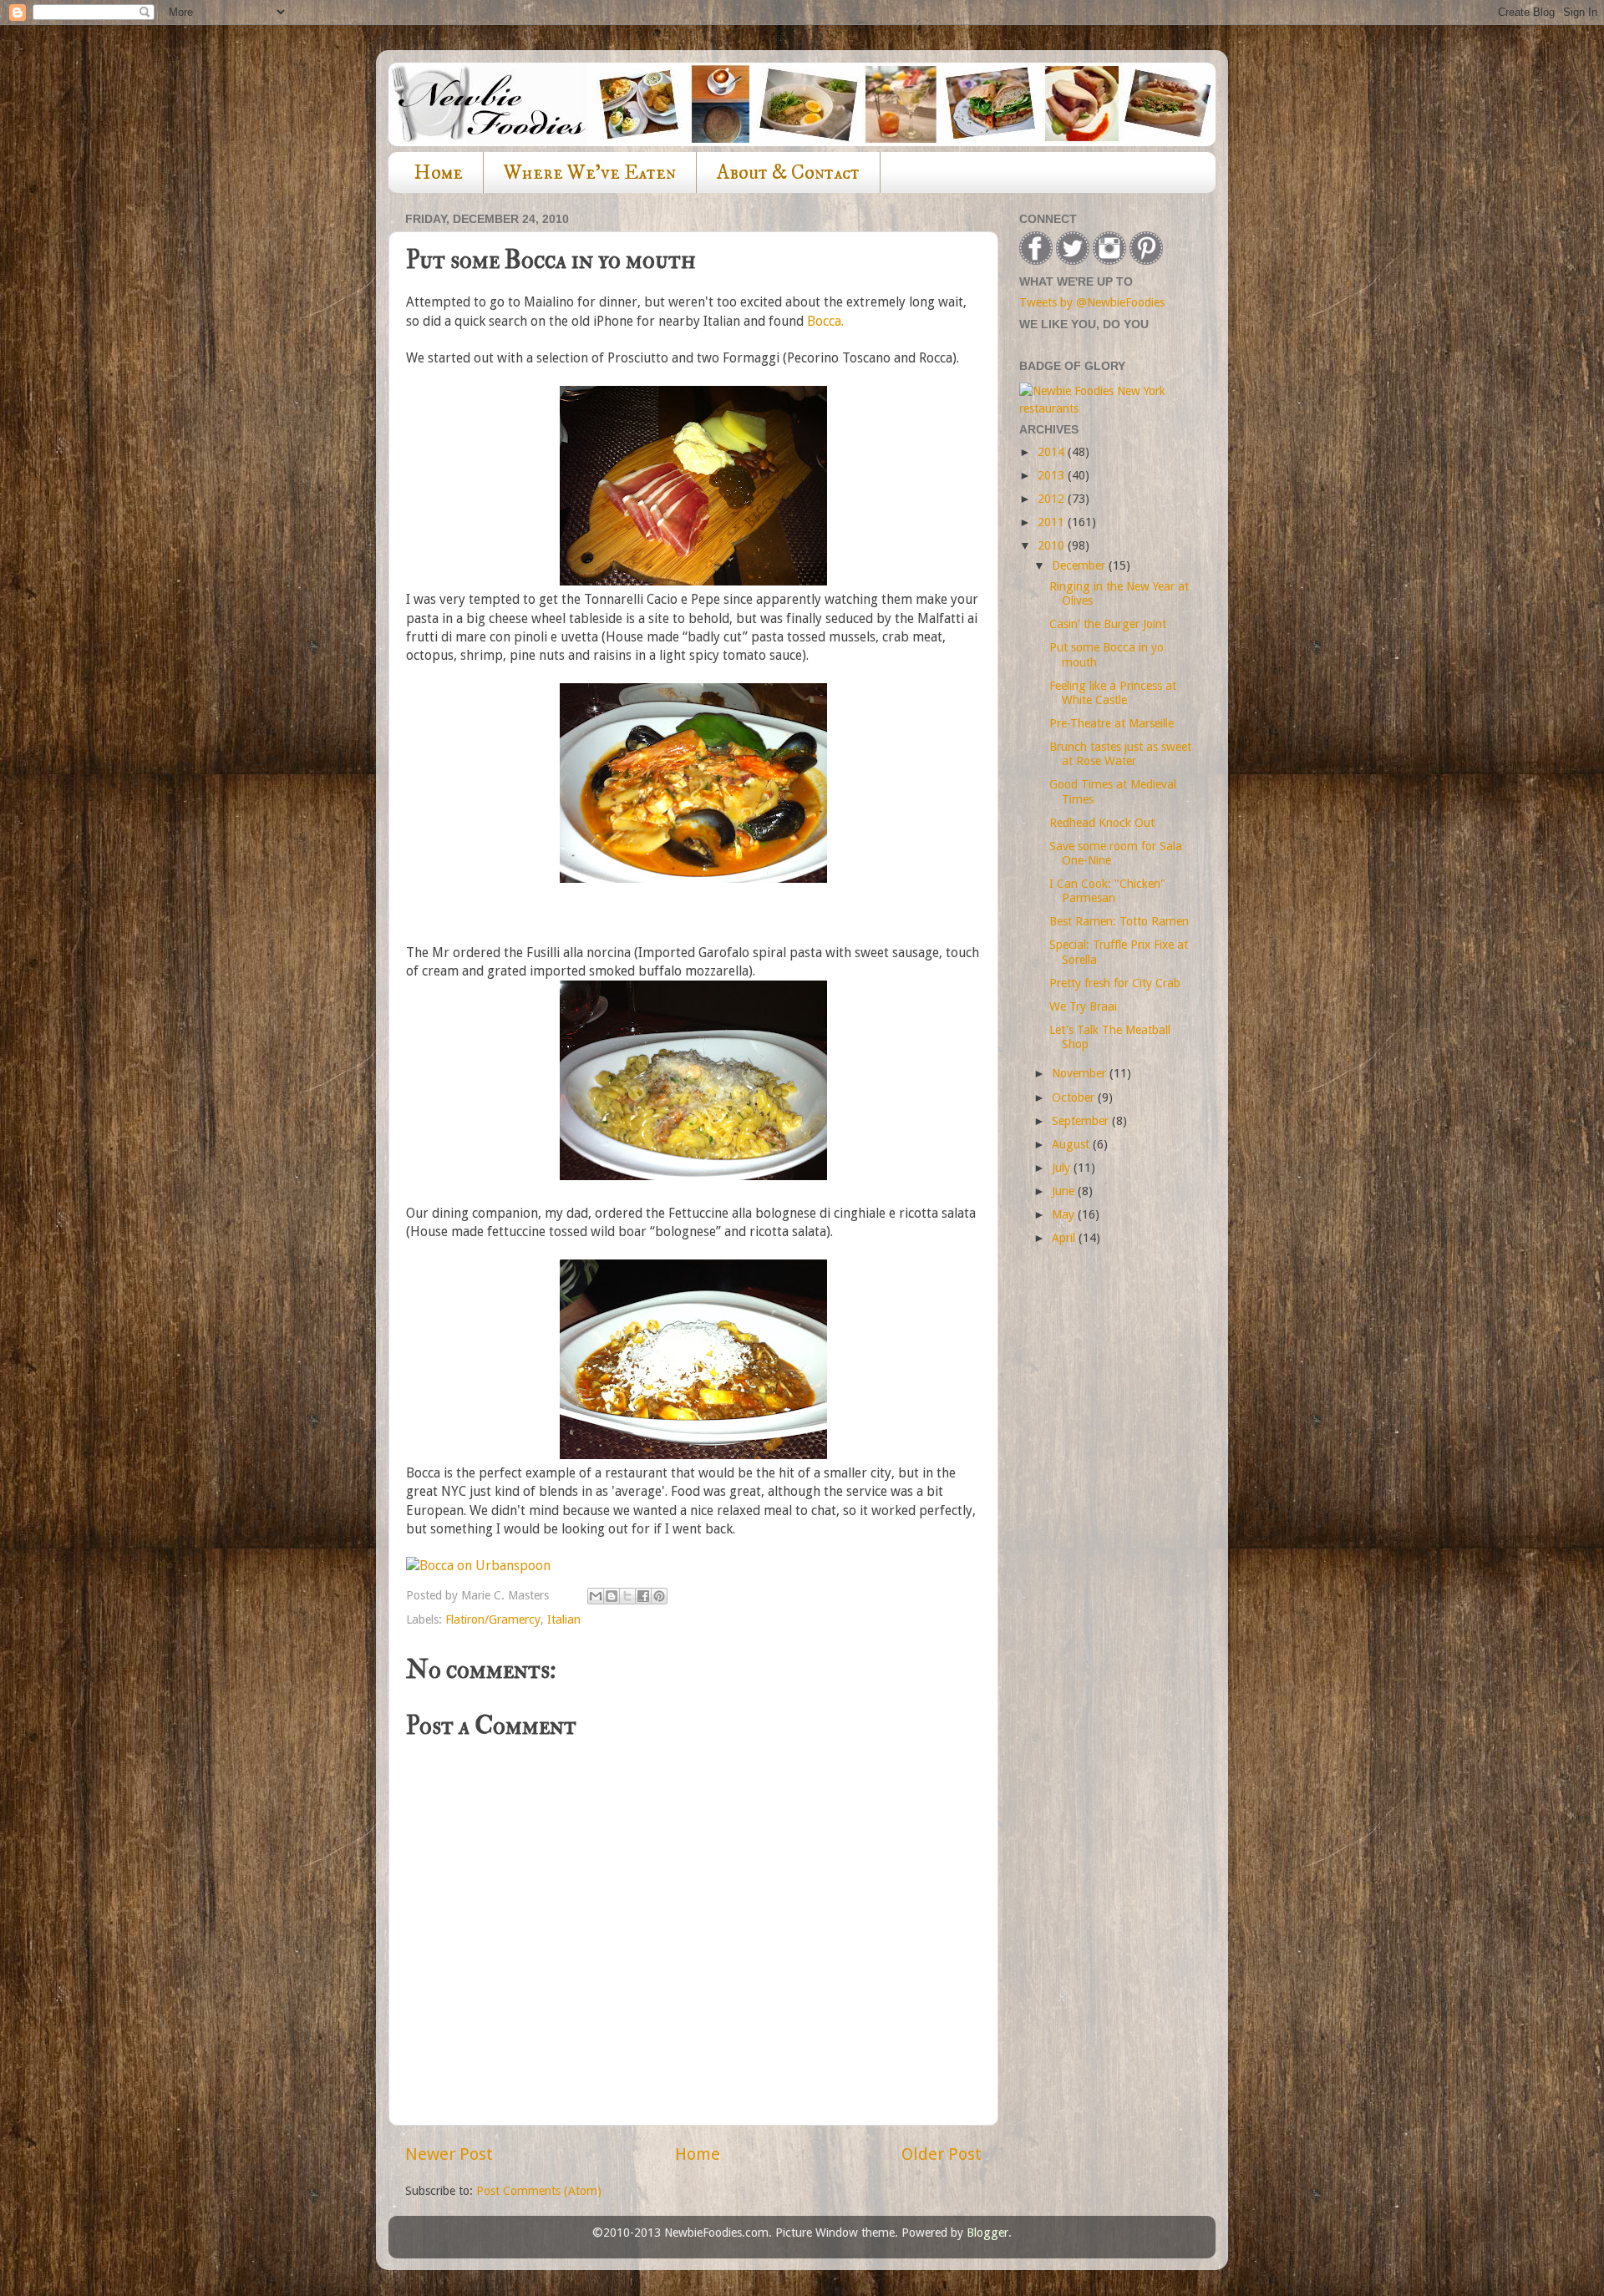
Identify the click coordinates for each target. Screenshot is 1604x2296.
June (1065, 1191)
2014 (1053, 452)
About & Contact (788, 173)
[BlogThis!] (612, 1596)
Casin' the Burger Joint (1108, 624)
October (1075, 1097)
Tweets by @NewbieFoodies (1092, 302)
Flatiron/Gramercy (493, 1619)
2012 (1053, 499)
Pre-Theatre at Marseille (1112, 723)
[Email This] (596, 1596)
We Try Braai (1083, 1006)
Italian (564, 1619)
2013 (1053, 475)
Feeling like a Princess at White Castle (1113, 693)
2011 (1053, 522)
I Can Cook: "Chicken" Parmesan (1107, 891)
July (1063, 1168)
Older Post (942, 2154)
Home (438, 173)
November (1081, 1073)
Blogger (987, 2233)
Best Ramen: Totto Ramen (1119, 921)
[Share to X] (627, 1596)
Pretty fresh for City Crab (1115, 983)
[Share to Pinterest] (659, 1596)
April (1065, 1238)
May (1065, 1214)
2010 (1053, 545)
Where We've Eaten (590, 173)
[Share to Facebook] (643, 1596)
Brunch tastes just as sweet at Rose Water (1120, 754)
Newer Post (449, 2154)
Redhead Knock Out (1102, 823)
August (1072, 1144)
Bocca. (825, 321)
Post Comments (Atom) (539, 2191)
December (1080, 565)
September (1082, 1121)
